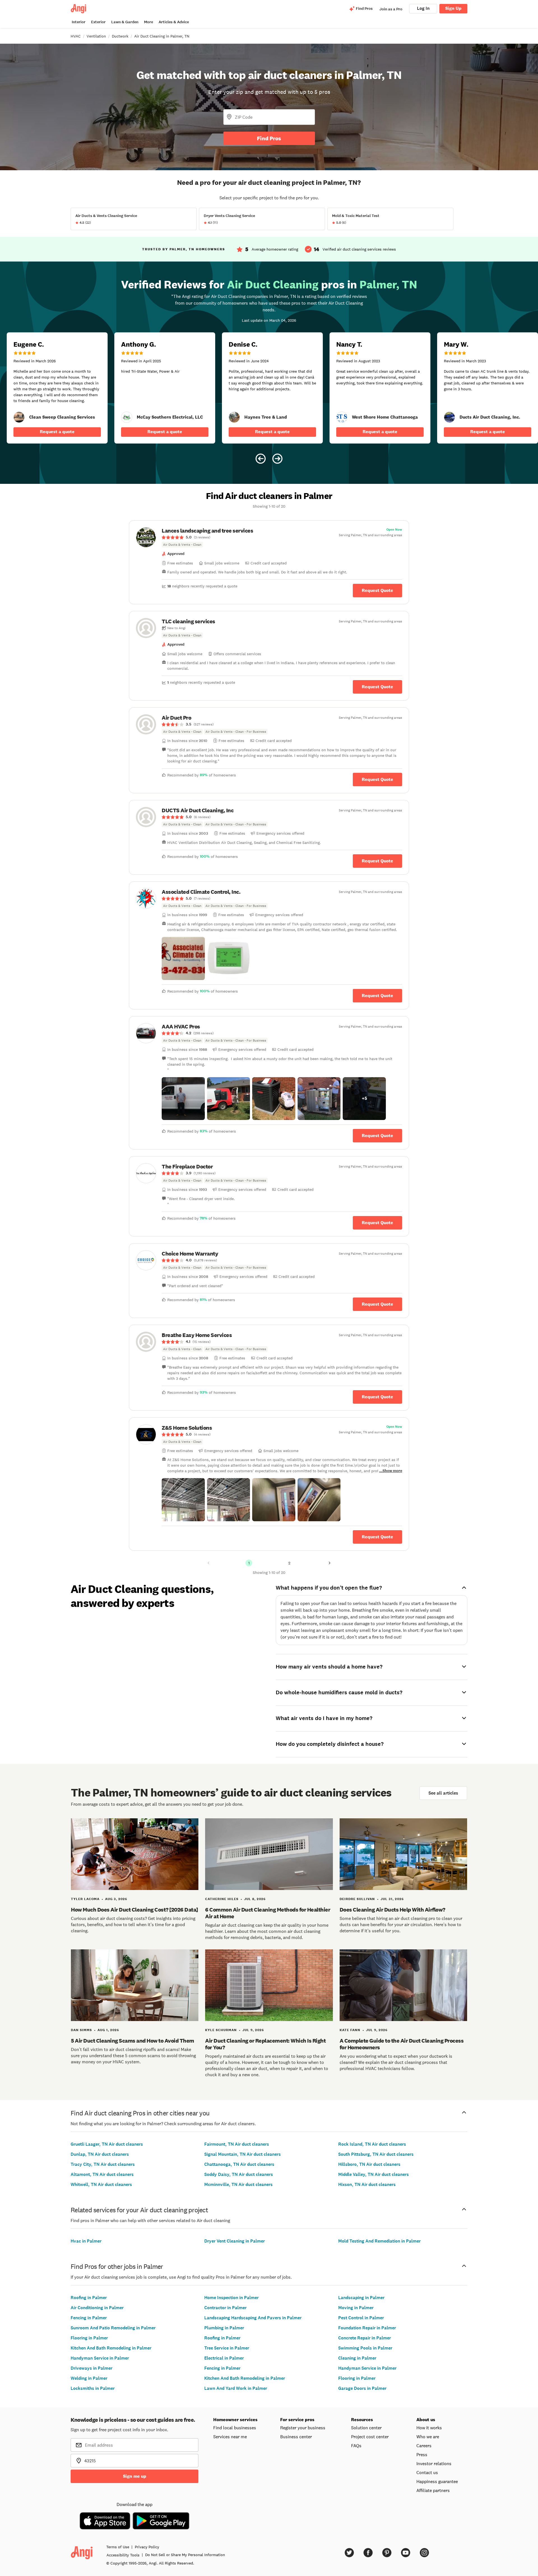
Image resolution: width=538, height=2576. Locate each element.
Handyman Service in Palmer (100, 2358)
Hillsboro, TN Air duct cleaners (369, 2164)
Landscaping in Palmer (361, 2298)
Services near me (230, 2437)
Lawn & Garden (125, 22)
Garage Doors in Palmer (362, 2388)
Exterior (98, 22)
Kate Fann (350, 2030)
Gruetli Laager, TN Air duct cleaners (107, 2144)
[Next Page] (330, 1563)
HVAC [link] (76, 36)
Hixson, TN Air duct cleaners (367, 2184)
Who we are (428, 2437)
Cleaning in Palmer (357, 2358)
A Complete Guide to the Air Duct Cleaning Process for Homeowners (402, 2044)
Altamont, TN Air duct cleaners (102, 2174)
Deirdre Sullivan (357, 1899)
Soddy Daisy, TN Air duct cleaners (239, 2174)
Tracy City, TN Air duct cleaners (103, 2164)
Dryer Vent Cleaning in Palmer (235, 2241)
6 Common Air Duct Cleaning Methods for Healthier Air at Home (268, 1913)
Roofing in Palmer (89, 2298)
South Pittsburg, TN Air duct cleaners (376, 2154)
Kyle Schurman (221, 2030)
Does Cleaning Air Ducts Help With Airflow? (392, 1910)
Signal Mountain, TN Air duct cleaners (243, 2154)
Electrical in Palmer (224, 2358)
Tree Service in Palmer (227, 2348)
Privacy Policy (147, 2547)
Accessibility (123, 2555)
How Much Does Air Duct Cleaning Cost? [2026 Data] (134, 1910)
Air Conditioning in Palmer (97, 2308)
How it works (429, 2428)
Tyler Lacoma (85, 1899)
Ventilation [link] (96, 36)
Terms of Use (118, 2547)
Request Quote (377, 590)
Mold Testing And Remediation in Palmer (379, 2241)
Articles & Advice (174, 22)
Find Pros (269, 138)
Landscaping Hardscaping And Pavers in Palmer (253, 2318)
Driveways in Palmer (91, 2368)
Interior (79, 22)
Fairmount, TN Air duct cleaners (237, 2144)
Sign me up (135, 2476)
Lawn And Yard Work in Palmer (236, 2388)
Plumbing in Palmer (224, 2328)
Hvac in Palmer (86, 2241)
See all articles (443, 1793)
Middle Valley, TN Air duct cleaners (374, 2174)
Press (422, 2454)
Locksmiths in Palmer (93, 2388)
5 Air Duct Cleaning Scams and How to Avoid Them (133, 2041)
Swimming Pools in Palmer (365, 2348)
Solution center (366, 2428)
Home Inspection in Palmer (231, 2298)
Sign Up (453, 8)
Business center (296, 2437)
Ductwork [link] (120, 36)
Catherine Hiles (222, 1899)
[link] (19, 417)
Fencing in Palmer (89, 2318)
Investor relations (434, 2463)
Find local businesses (235, 2428)
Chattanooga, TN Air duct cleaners (239, 2164)
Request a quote (57, 432)
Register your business (303, 2428)
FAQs (356, 2446)
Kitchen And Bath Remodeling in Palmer (111, 2348)
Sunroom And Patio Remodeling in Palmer (113, 2328)
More (149, 22)
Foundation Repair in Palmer (367, 2328)
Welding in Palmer (89, 2378)
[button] (183, 958)
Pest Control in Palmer (361, 2318)
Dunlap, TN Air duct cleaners (100, 2154)
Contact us (427, 2472)
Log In (423, 8)
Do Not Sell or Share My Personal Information (185, 2555)
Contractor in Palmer (225, 2308)
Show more (392, 1471)
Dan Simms (81, 2030)
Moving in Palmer (356, 2308)
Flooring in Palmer (89, 2338)
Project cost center (370, 2437)
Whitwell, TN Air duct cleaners (101, 2184)
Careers (424, 2446)
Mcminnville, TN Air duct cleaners (238, 2184)
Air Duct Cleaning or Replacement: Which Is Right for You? (265, 2044)
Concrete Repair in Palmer (365, 2338)
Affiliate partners (433, 2490)
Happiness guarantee (437, 2481)
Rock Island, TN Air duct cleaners (372, 2144)
